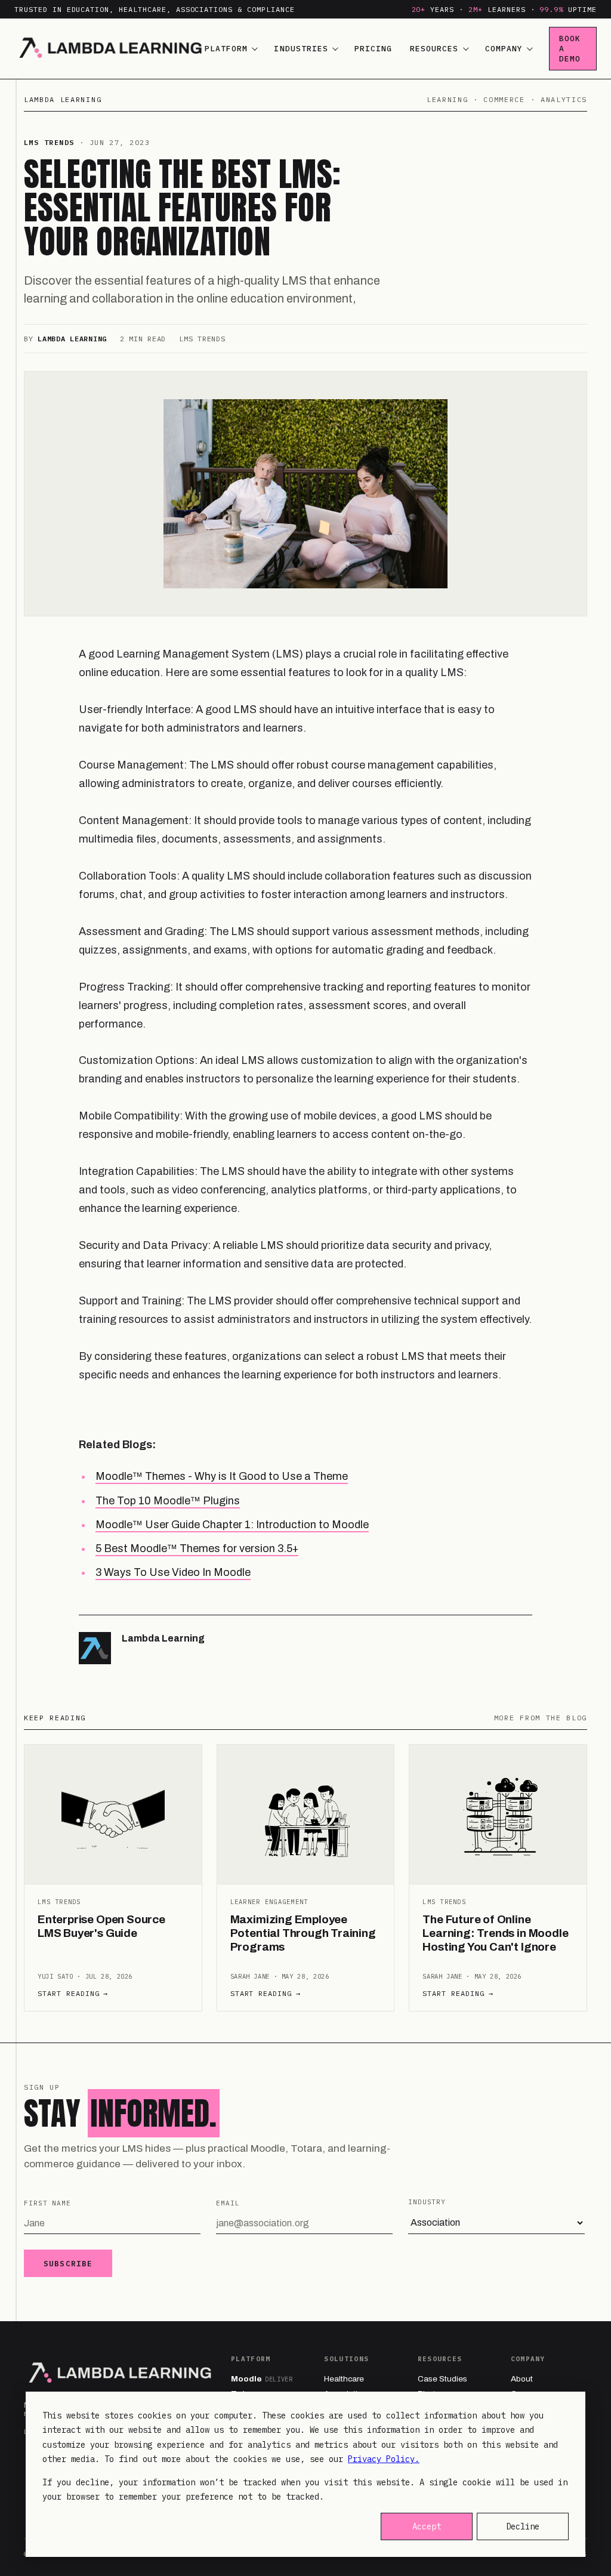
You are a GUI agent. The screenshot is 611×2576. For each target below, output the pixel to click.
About (522, 2379)
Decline (523, 2526)
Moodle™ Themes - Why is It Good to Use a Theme (222, 1476)
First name (47, 2203)
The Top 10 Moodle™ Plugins (168, 1501)
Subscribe (68, 2263)
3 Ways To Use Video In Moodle (173, 1572)
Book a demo (570, 49)
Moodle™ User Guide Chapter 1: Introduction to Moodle (232, 1525)
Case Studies (442, 2379)
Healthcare (344, 2379)
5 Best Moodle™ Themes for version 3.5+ (197, 1548)
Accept (427, 2526)
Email (228, 2203)
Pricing (373, 49)
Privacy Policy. (384, 2459)
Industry (427, 2202)
